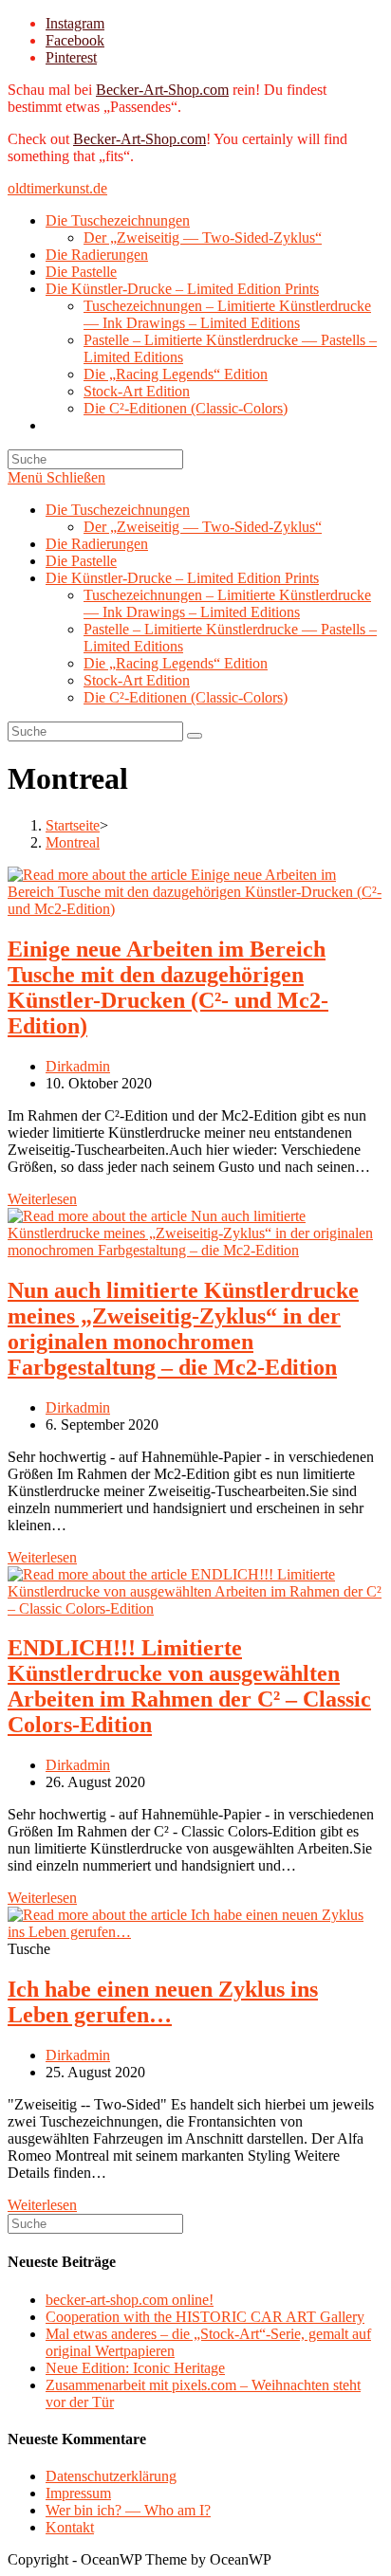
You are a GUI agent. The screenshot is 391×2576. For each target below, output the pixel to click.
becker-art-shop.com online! (130, 2300)
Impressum (78, 2493)
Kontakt (70, 2527)
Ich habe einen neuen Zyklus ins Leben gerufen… (163, 2002)
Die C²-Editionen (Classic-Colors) (186, 697)
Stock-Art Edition (137, 680)
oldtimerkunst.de (57, 188)
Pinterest (71, 57)
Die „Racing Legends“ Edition (176, 663)
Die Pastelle (81, 561)
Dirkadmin (78, 1066)
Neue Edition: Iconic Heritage (135, 2368)
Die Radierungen (97, 544)
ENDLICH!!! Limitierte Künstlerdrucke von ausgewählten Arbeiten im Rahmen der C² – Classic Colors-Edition (189, 1686)
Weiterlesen (42, 1199)
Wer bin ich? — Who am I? (128, 2510)
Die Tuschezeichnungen (118, 510)
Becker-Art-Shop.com (162, 90)
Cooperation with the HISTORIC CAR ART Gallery (205, 2317)
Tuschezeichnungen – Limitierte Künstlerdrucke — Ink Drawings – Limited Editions (227, 603)
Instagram (75, 23)
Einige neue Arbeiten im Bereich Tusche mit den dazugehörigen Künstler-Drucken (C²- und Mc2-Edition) (168, 987)
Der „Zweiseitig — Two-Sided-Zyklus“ (203, 527)
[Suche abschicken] (195, 736)
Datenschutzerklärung (111, 2476)
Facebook (75, 40)
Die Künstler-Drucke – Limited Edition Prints (182, 578)
